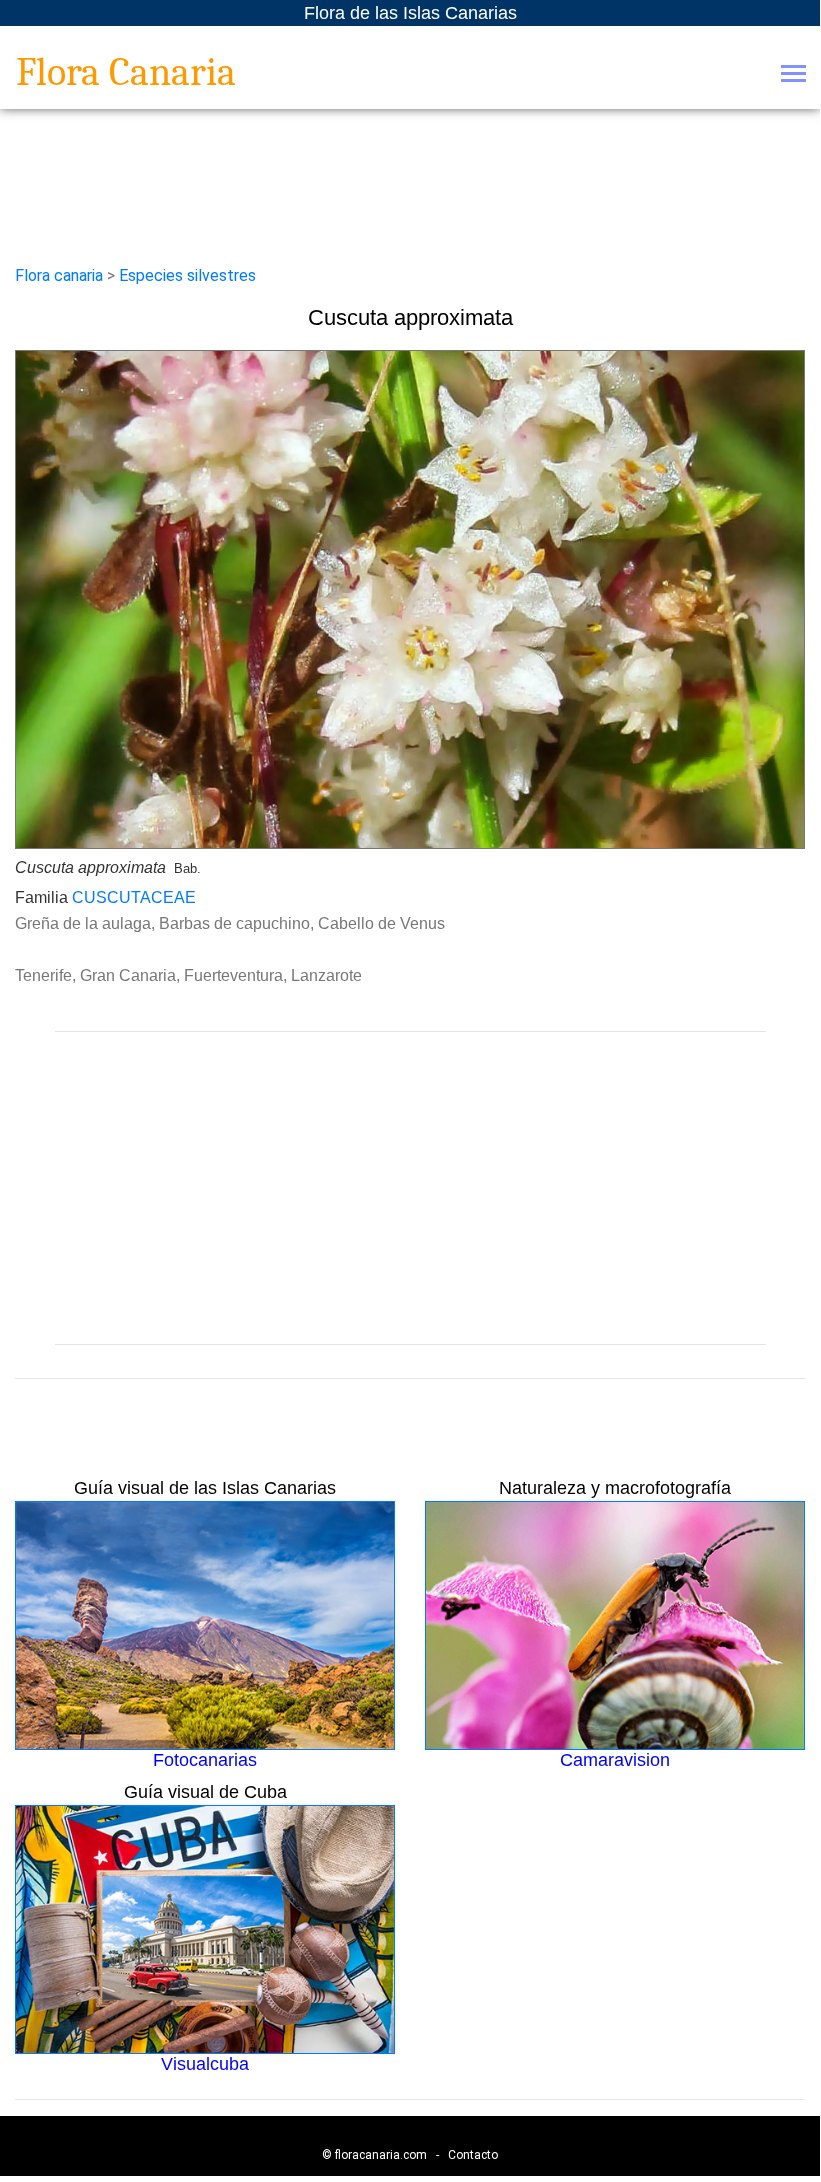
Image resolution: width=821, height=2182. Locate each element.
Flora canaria (59, 275)
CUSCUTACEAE (134, 897)
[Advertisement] (410, 1188)
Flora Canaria (126, 72)
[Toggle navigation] (793, 75)
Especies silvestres (187, 275)
